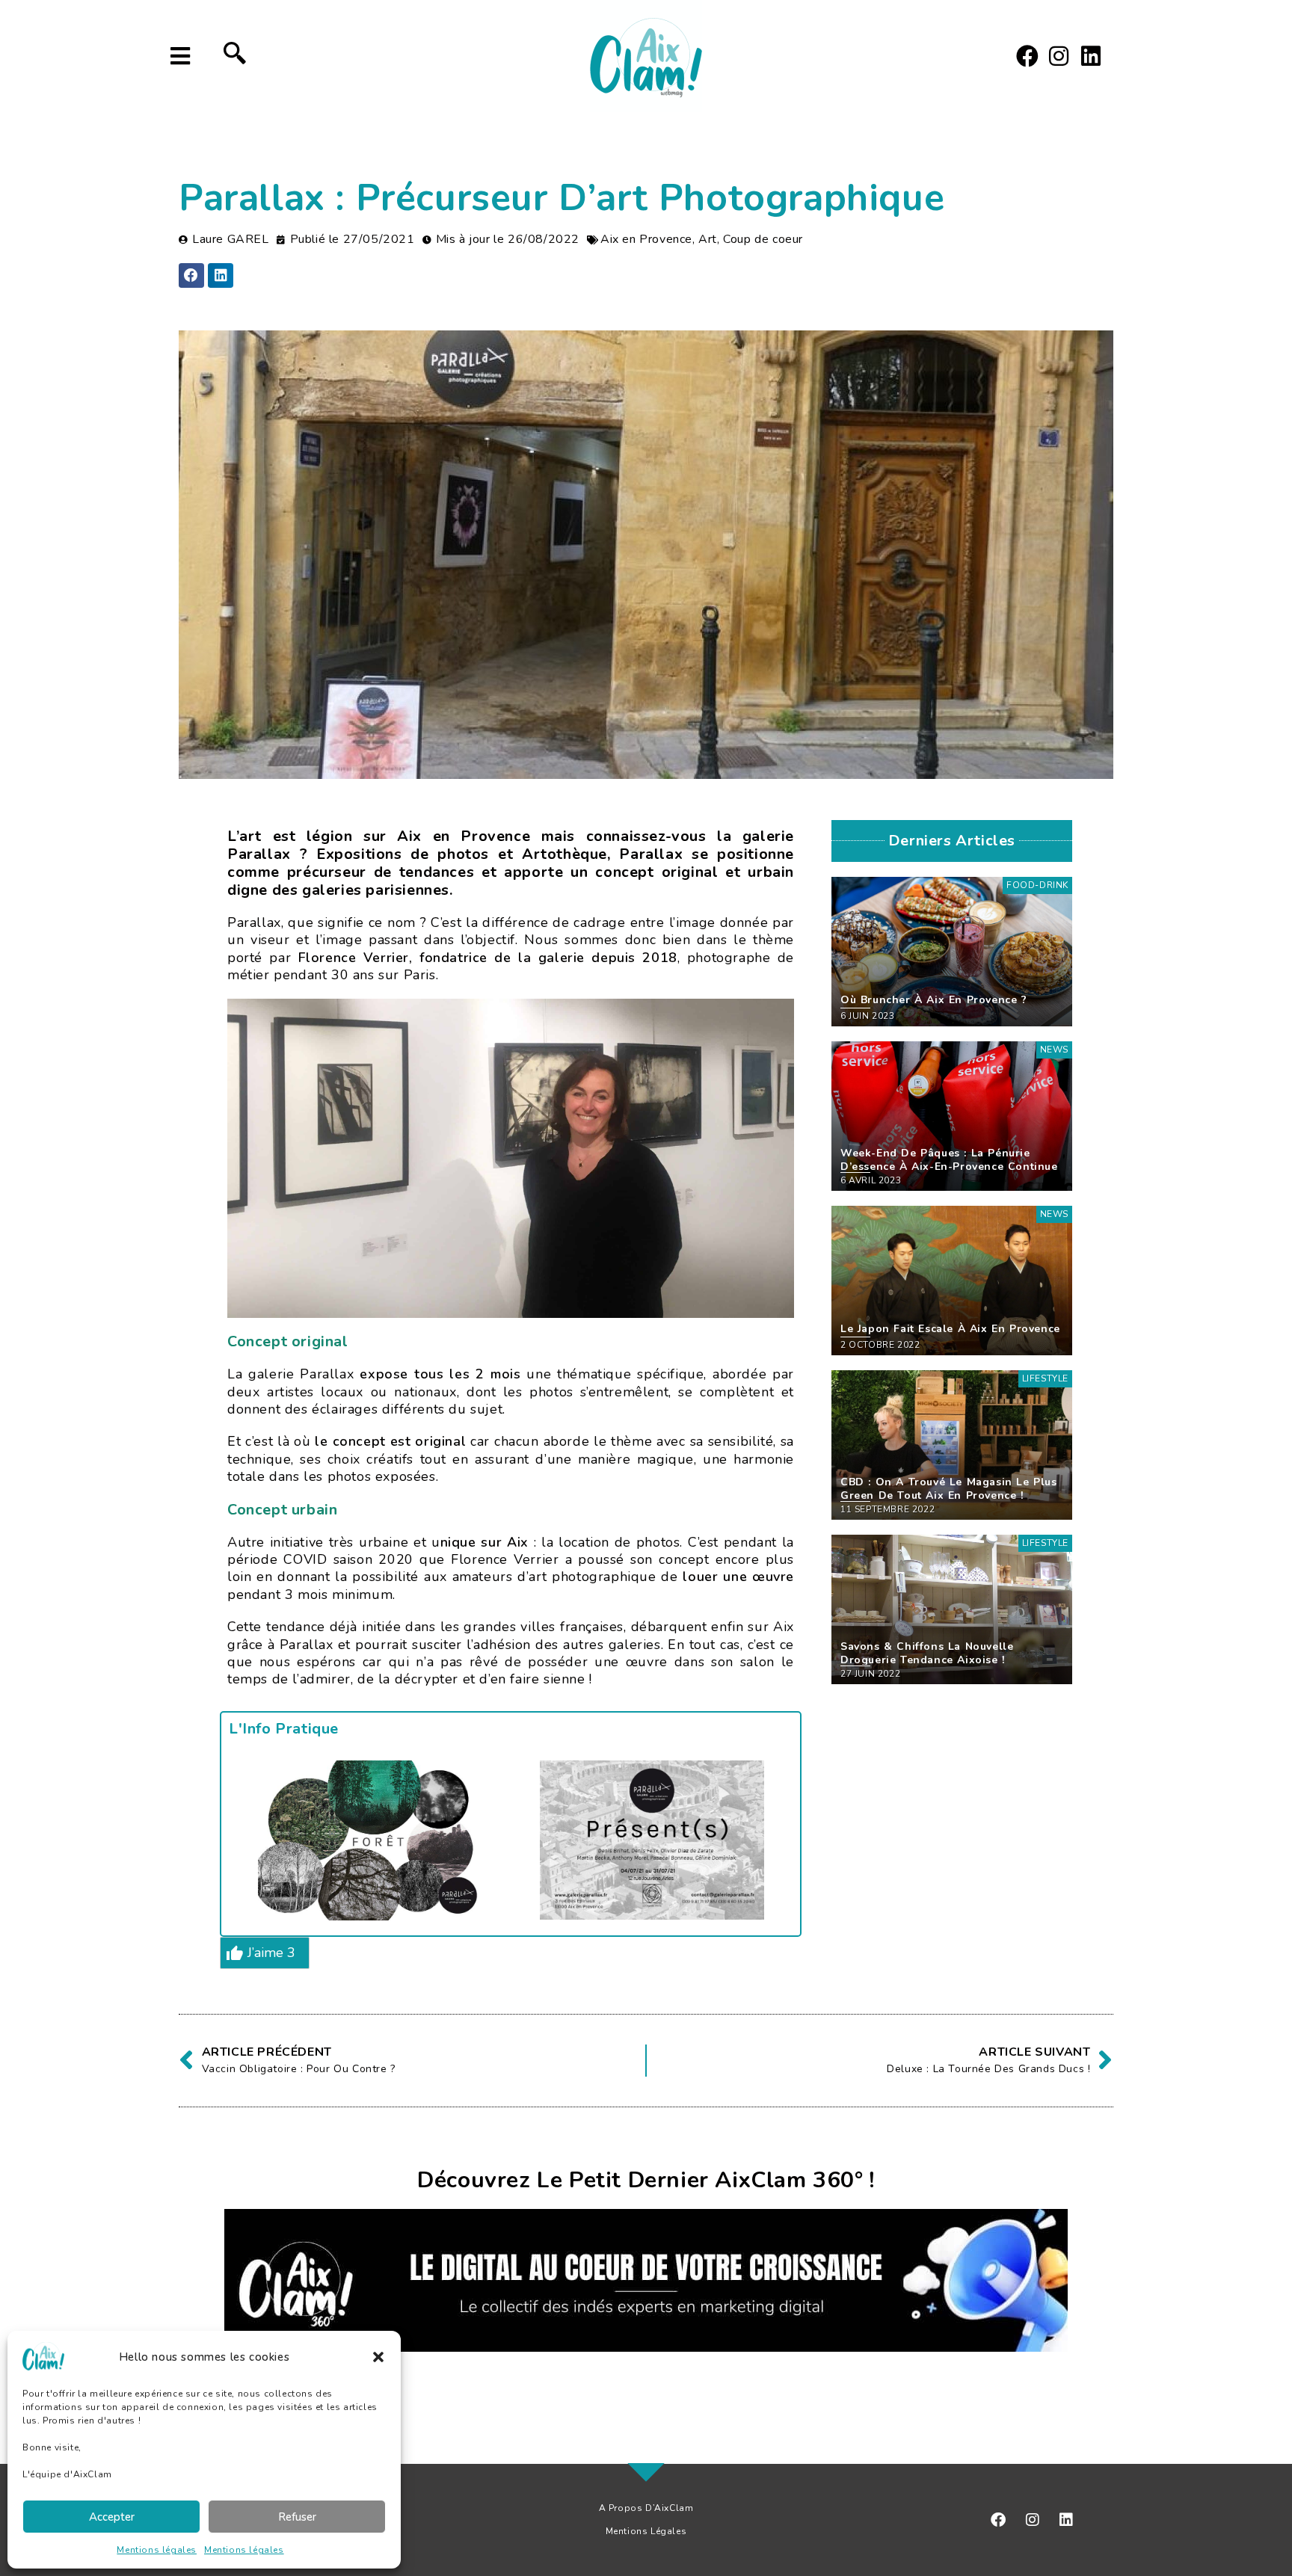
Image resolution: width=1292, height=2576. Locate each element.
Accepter (112, 2517)
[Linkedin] (1091, 56)
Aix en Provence (646, 239)
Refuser (297, 2517)
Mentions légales (157, 2550)
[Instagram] (1059, 56)
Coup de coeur (763, 239)
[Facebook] (1027, 56)
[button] (378, 2357)
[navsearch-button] (235, 56)
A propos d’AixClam (646, 2508)
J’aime (271, 1953)
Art (708, 239)
